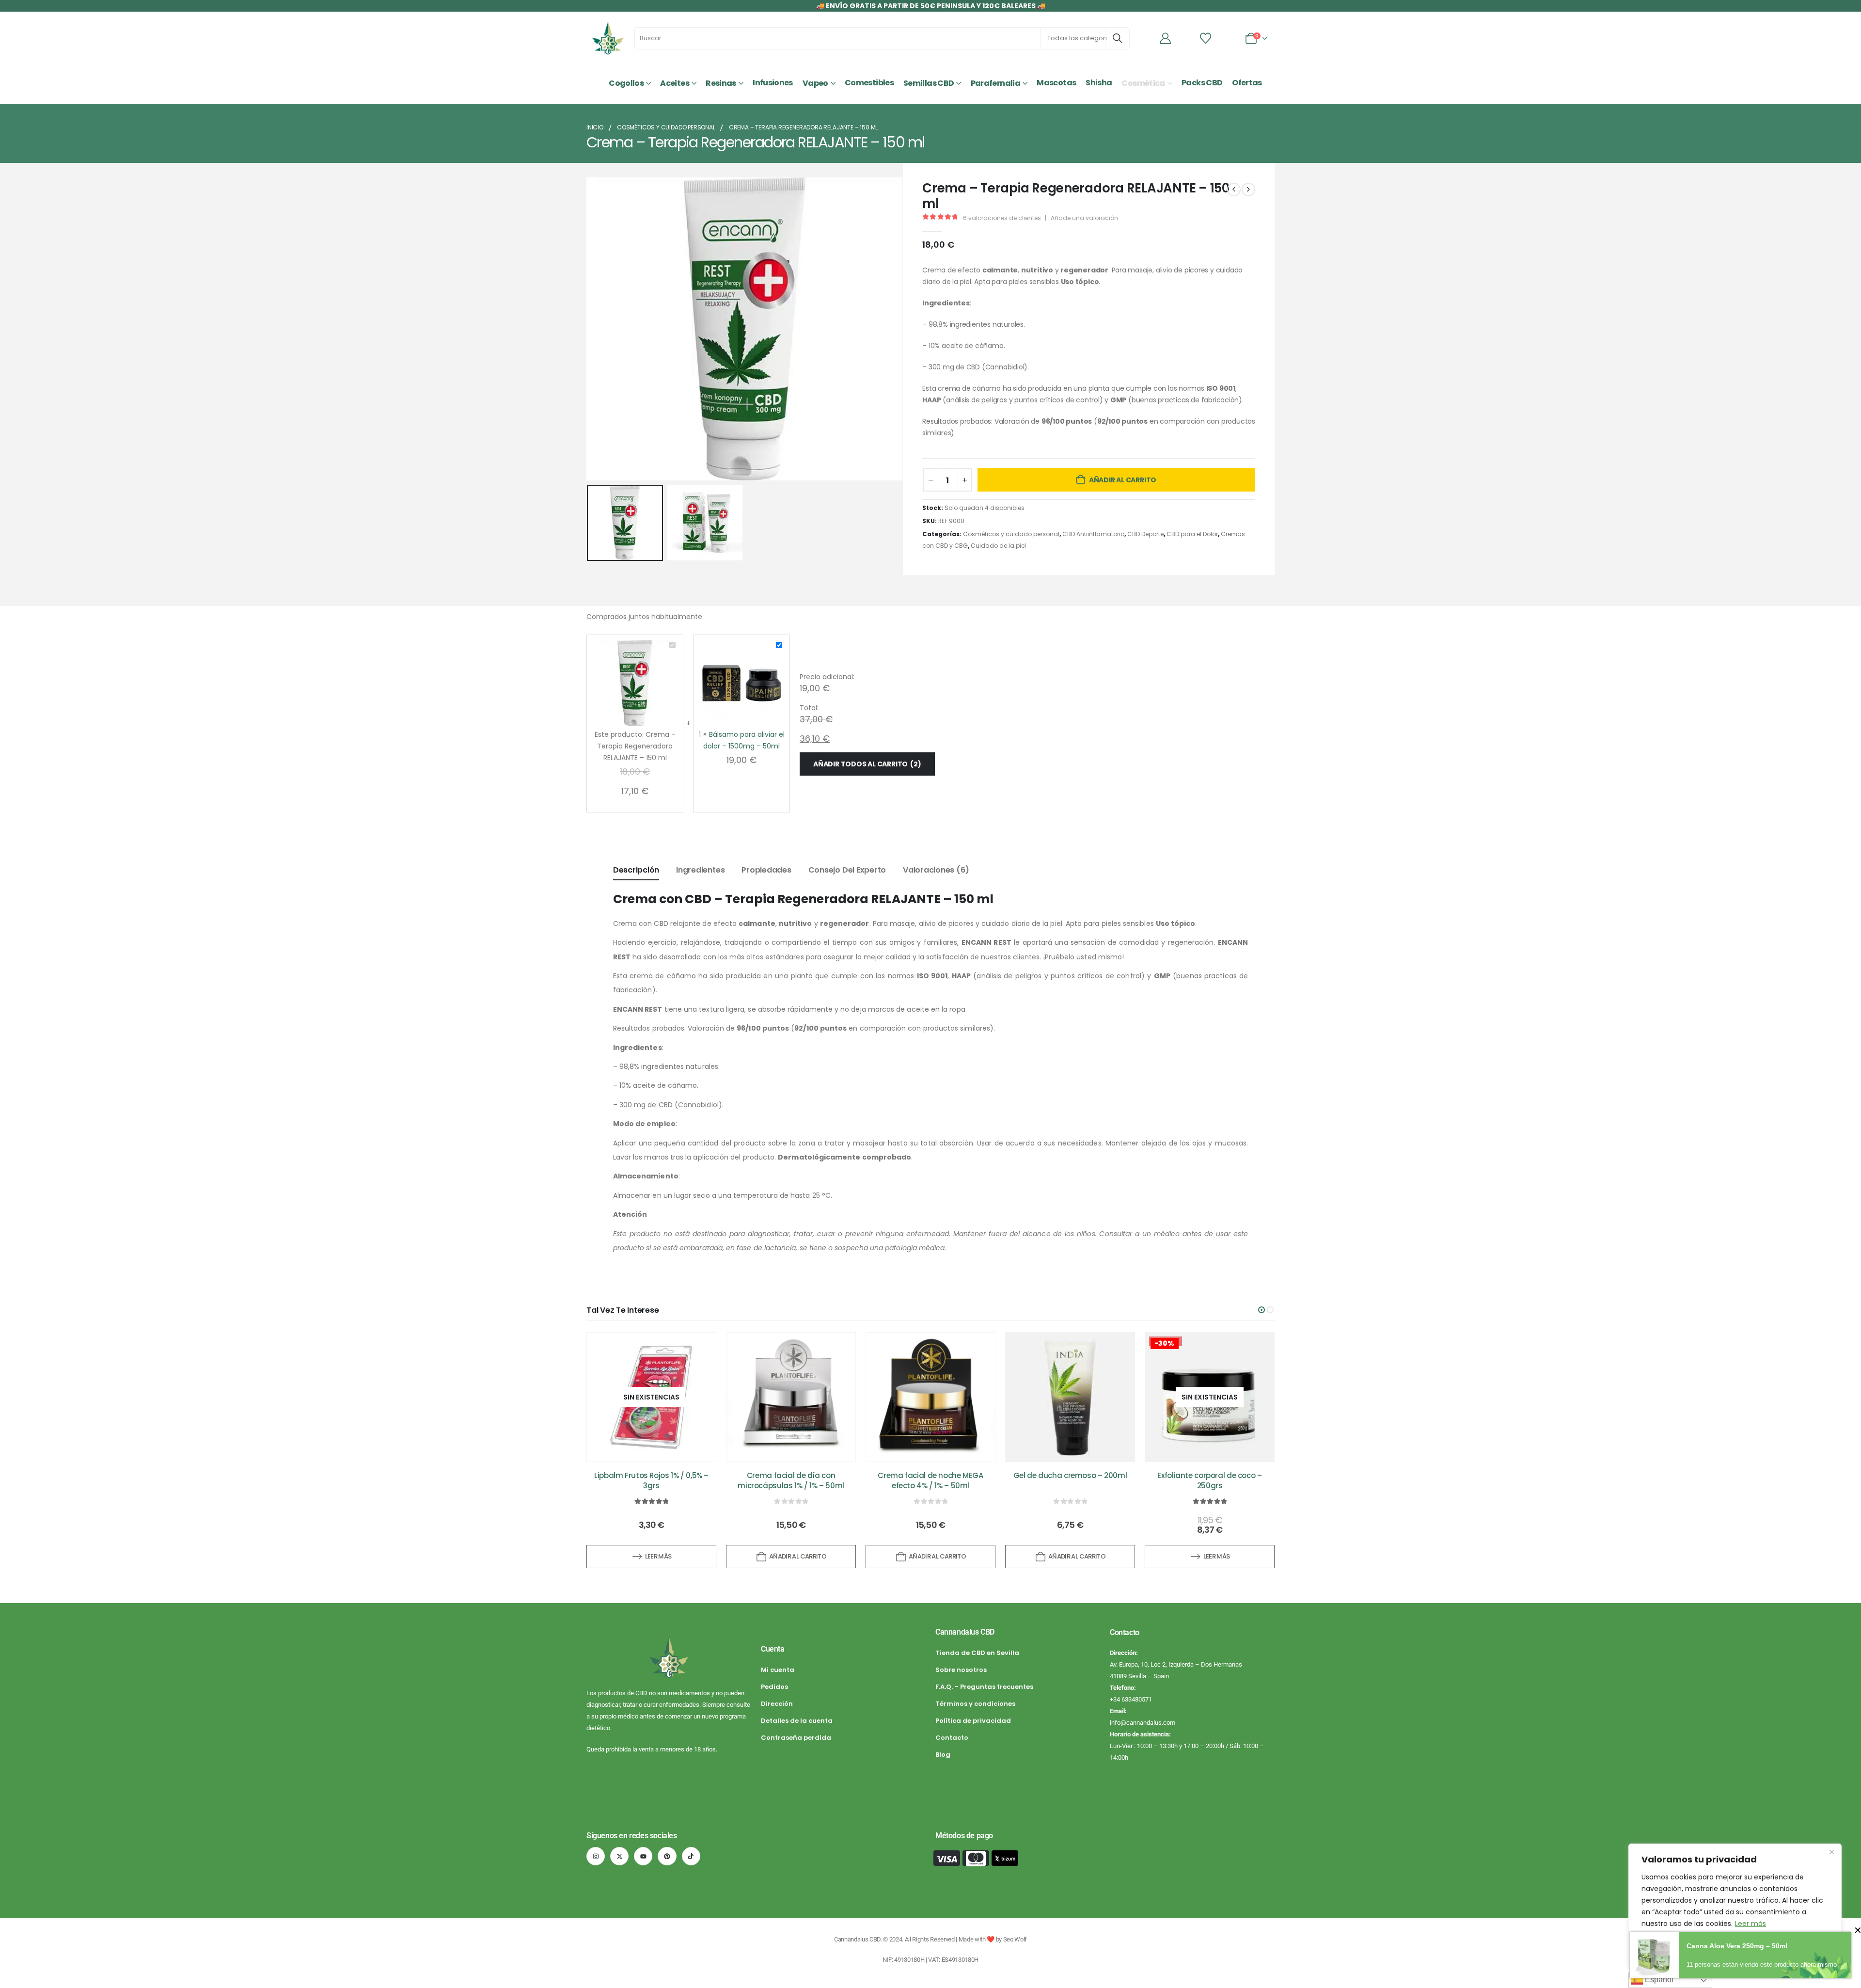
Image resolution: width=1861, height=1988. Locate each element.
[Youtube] (643, 1856)
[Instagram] (596, 1856)
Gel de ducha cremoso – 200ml (1070, 1476)
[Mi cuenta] (1166, 38)
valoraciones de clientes (1002, 218)
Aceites (675, 83)
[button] (589, 329)
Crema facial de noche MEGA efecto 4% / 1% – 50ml (930, 1480)
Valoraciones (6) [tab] (936, 870)
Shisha (1099, 83)
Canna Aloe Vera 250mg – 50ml (1737, 1946)
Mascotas (1056, 83)
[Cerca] (1831, 1852)
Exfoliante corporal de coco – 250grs (1209, 1480)
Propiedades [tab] (766, 870)
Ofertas (1247, 83)
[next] (1248, 190)
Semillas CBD (929, 83)
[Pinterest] (667, 1856)
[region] (1735, 1906)
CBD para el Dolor (1192, 534)
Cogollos (626, 83)
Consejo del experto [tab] (847, 870)
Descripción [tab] (636, 870)
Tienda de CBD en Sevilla (977, 1653)
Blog (943, 1755)
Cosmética (1143, 83)
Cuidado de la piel (998, 546)
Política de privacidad (973, 1721)
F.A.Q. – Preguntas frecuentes (984, 1687)
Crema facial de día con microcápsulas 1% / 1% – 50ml (791, 1480)
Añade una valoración (1084, 218)
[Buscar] (1118, 38)
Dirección (777, 1704)
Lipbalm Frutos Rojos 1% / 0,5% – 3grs (651, 1480)
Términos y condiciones (975, 1704)
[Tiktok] (691, 1856)
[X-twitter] (619, 1856)
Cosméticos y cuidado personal (1011, 534)
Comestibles (869, 83)
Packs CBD (1202, 83)
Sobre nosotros (961, 1670)
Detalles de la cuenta (797, 1721)
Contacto (952, 1738)
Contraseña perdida (796, 1738)
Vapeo (815, 83)
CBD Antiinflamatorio (1093, 534)
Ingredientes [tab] (700, 870)
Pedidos (774, 1687)
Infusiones (773, 83)
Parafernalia (995, 83)
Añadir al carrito (1123, 480)
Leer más (1751, 1924)
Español (1658, 1980)
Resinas (721, 83)
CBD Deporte (1145, 534)
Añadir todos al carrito (866, 764)
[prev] (1234, 190)
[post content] (651, 1397)
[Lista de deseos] (1206, 38)
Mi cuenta (778, 1670)
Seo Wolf (1015, 1939)
